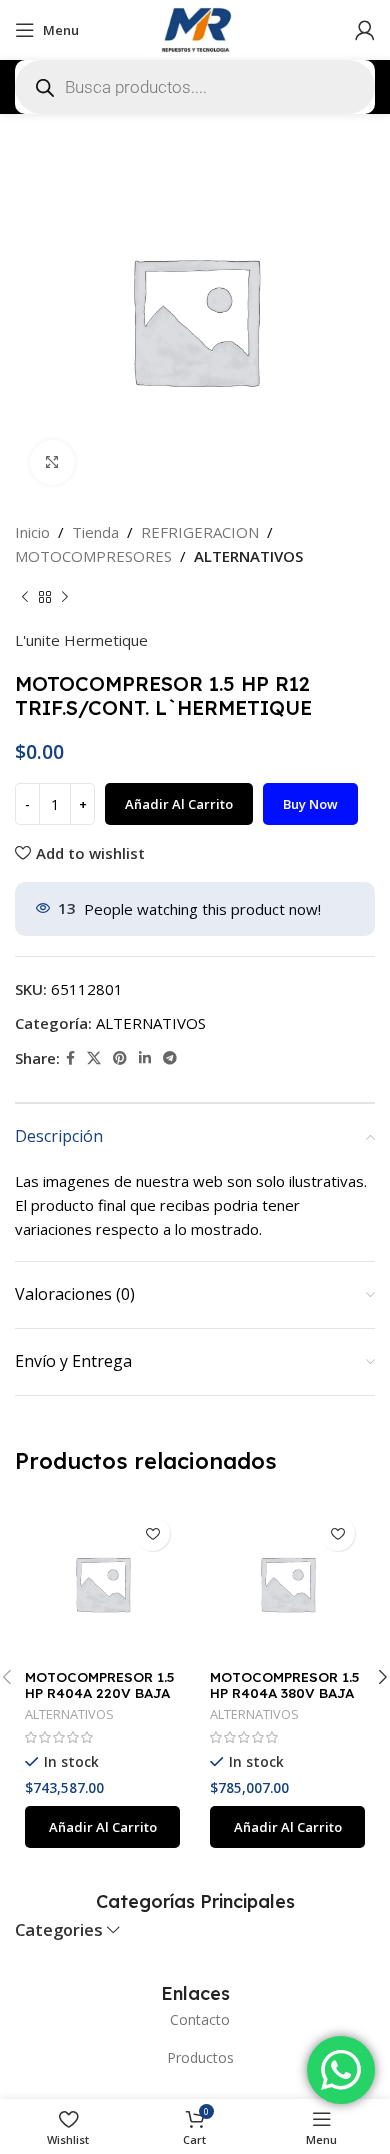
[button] (102, 1827)
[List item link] (195, 2020)
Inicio (32, 532)
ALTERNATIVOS (248, 556)
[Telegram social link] (170, 1058)
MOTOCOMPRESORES (93, 556)
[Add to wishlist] (152, 1533)
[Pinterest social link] (120, 1058)
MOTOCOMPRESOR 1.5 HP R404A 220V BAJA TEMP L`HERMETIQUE (99, 1692)
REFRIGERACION (200, 532)
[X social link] (94, 1058)
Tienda (95, 532)
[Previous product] (25, 598)
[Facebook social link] (70, 1058)
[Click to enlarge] (52, 462)
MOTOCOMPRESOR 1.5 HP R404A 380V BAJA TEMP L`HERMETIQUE (284, 1692)
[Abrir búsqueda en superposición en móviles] (195, 87)
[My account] (365, 30)
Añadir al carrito (179, 804)
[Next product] (65, 598)
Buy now (310, 804)
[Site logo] (195, 28)
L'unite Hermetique (81, 640)
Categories (59, 1930)
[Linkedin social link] (145, 1058)
